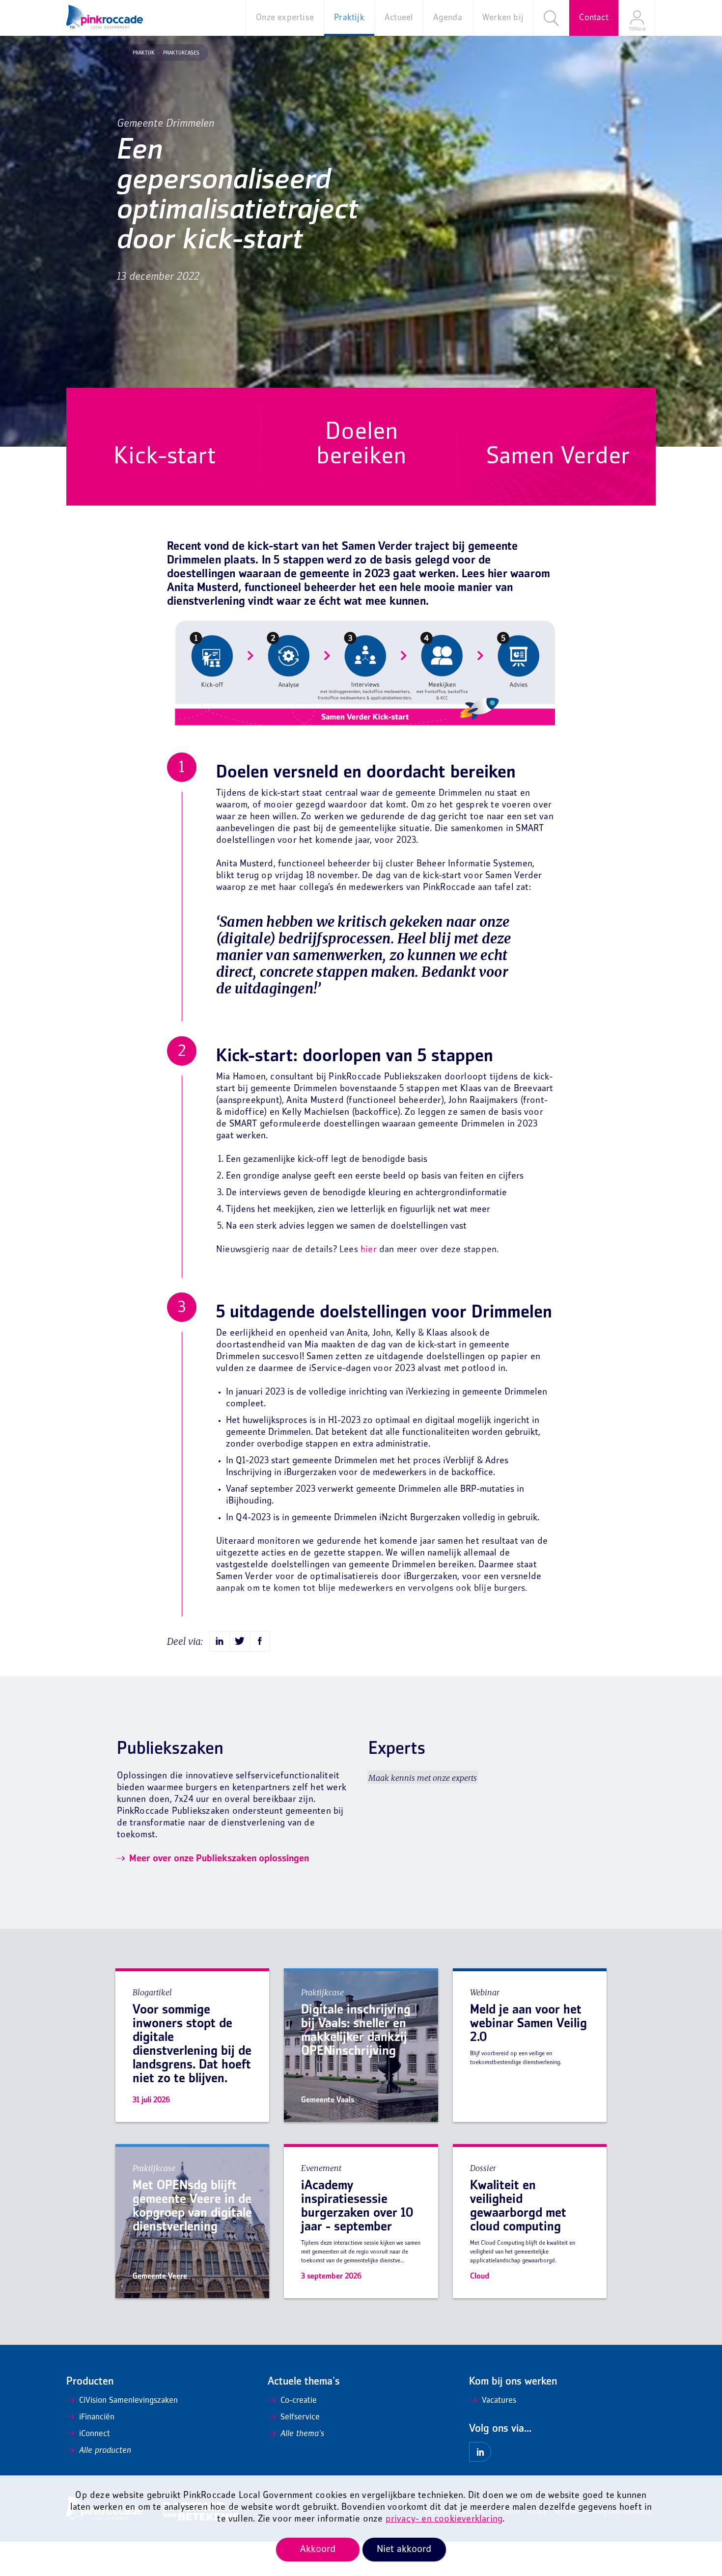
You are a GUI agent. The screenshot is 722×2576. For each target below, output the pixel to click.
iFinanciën (97, 2417)
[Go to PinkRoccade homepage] (105, 17)
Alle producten (105, 2451)
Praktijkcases (181, 53)
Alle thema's (302, 2434)
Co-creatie (299, 2401)
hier (369, 1250)
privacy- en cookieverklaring (444, 2519)
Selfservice (300, 2417)
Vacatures (499, 2401)
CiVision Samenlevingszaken (128, 2401)
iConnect (95, 2434)
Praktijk (144, 53)
